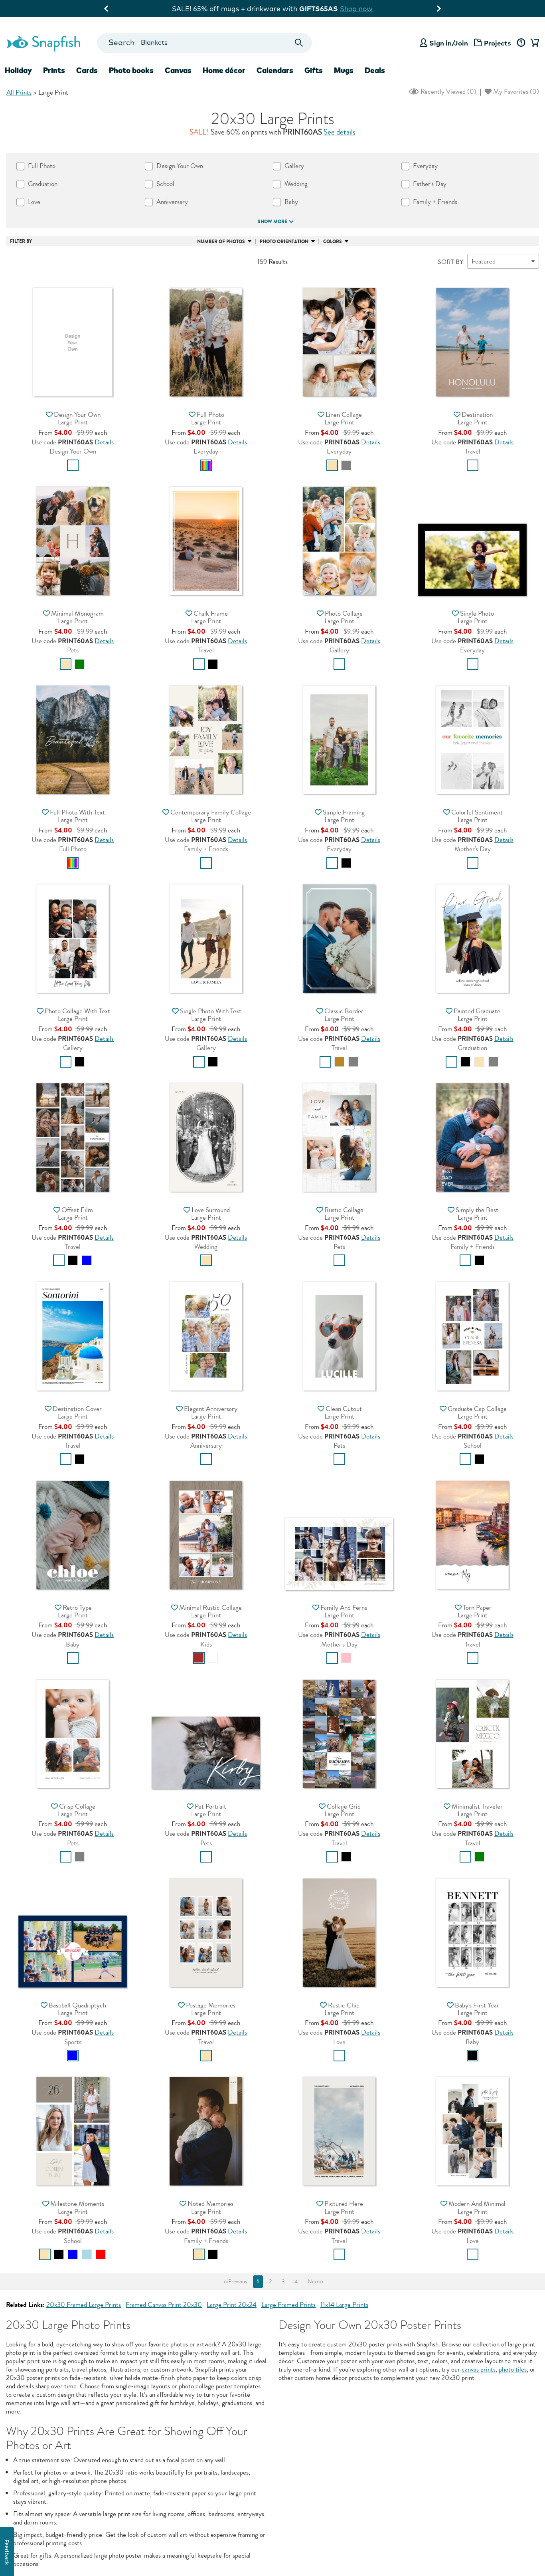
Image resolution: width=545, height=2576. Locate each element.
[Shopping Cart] (533, 43)
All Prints (19, 92)
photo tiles (513, 2369)
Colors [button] (333, 242)
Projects (498, 43)
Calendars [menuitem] (275, 70)
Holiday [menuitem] (18, 70)
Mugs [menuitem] (344, 70)
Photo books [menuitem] (131, 70)
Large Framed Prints (288, 2305)
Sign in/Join (449, 43)
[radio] (73, 465)
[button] (73, 341)
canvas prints (479, 2369)
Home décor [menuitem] (224, 70)
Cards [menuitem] (87, 70)
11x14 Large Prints (344, 2305)
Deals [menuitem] (375, 70)
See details (340, 132)
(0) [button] (448, 92)
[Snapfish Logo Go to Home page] (43, 43)
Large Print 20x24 (232, 2305)
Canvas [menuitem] (178, 70)
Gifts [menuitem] (314, 70)
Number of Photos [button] (221, 242)
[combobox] (204, 43)
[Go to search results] (299, 43)
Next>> (316, 2282)
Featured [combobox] (484, 261)
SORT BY (450, 262)
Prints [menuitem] (54, 70)
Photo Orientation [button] (284, 242)
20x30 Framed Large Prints (84, 2305)
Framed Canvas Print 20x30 (164, 2305)
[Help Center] (521, 43)
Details (104, 442)
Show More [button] (272, 222)
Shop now (342, 9)
